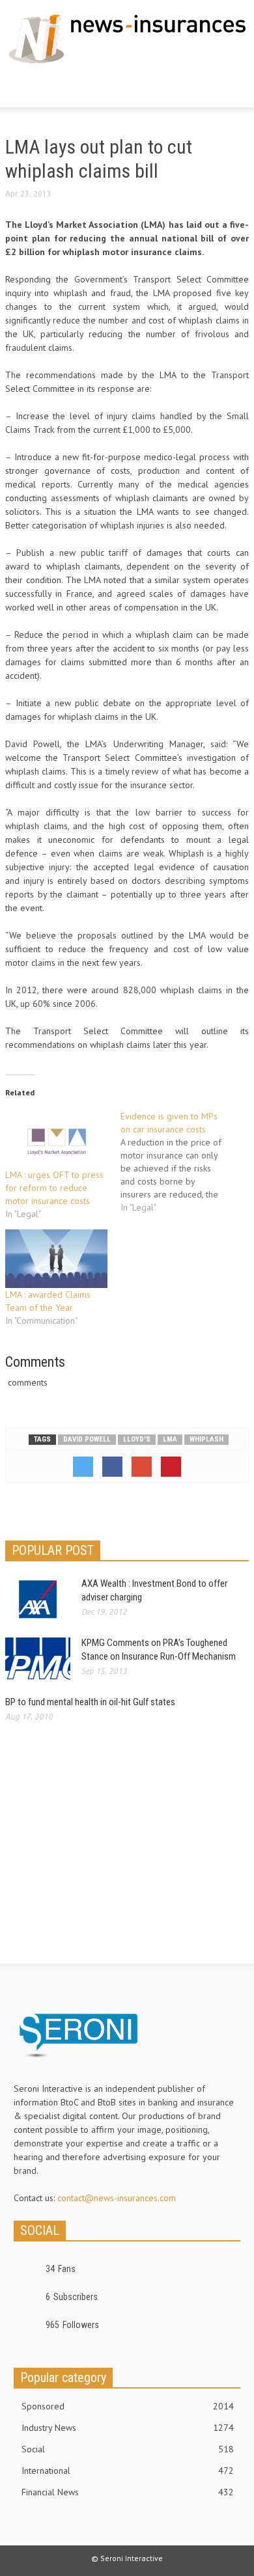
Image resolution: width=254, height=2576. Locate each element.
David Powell (87, 1439)
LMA (170, 1439)
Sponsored (128, 2406)
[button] (49, 87)
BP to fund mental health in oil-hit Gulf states (90, 1702)
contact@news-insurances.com (117, 2198)
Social (128, 2449)
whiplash (206, 1439)
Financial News (128, 2492)
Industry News (128, 2428)
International (128, 2471)
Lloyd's (137, 1439)
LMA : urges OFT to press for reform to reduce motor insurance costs (54, 1188)
